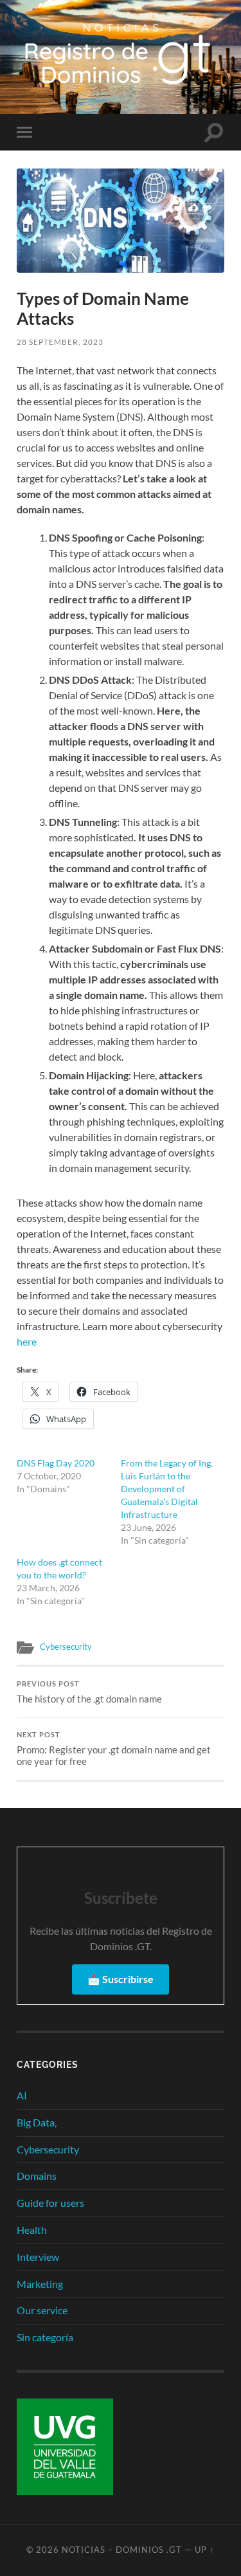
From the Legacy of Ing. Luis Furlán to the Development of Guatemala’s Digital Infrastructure (167, 1489)
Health (32, 2230)
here (28, 1341)
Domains (37, 2176)
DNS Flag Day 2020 (56, 1463)
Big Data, (37, 2122)
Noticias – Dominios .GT (122, 2550)
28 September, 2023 (60, 342)
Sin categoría (45, 2337)
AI (22, 2095)
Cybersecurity (66, 1647)
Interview (38, 2257)
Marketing (40, 2284)
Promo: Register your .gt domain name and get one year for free (114, 1749)
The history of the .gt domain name (89, 1692)
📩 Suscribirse (121, 1979)
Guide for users (50, 2203)
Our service (42, 2310)
